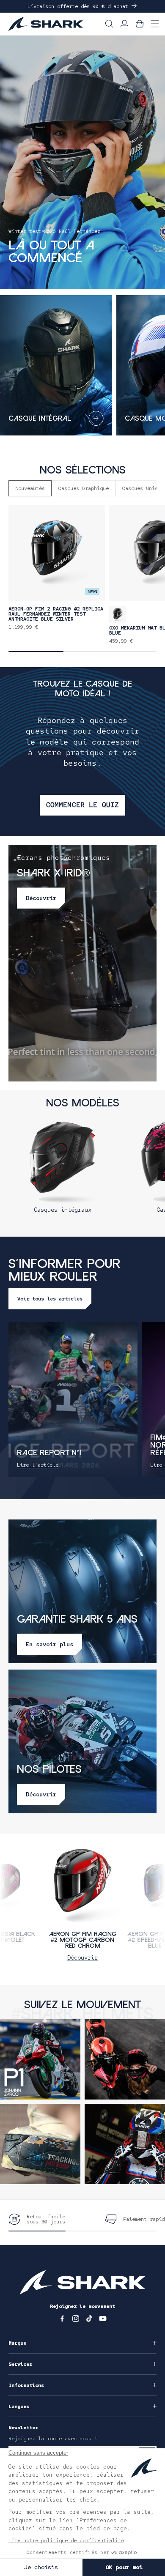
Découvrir (82, 1957)
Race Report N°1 (49, 1453)
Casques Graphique (84, 488)
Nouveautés (30, 488)
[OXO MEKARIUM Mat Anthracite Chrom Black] (118, 615)
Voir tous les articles (50, 1299)
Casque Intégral (40, 419)
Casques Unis (140, 488)
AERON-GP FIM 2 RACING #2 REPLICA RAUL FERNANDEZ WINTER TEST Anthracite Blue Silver (56, 614)
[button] (109, 24)
